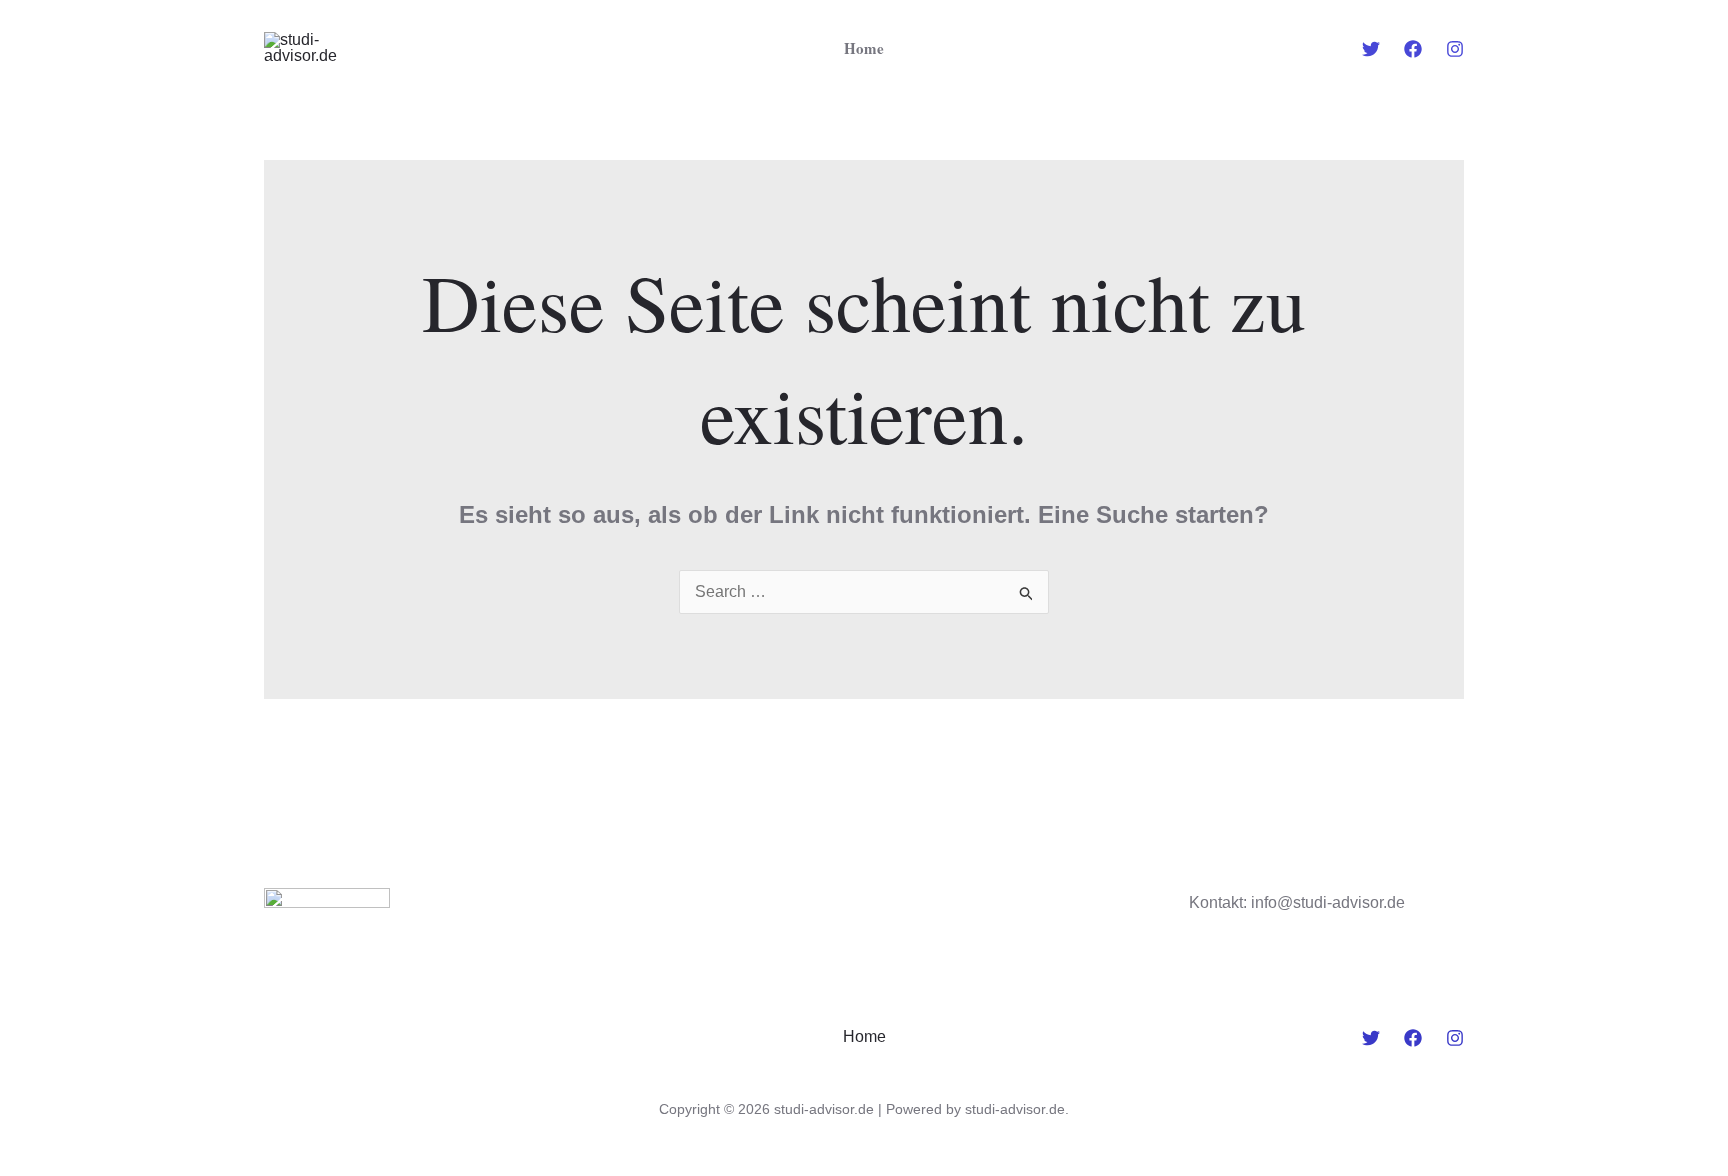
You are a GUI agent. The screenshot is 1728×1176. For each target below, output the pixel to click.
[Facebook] (1413, 49)
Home (864, 48)
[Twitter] (1371, 49)
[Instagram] (1455, 49)
